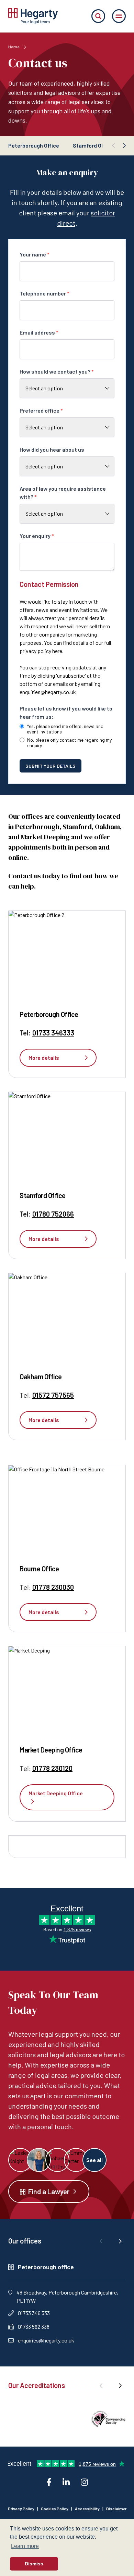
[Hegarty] (33, 16)
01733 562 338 (34, 2327)
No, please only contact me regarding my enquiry (69, 743)
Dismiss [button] (34, 2564)
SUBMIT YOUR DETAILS (51, 766)
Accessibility (87, 2509)
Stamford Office (93, 145)
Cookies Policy (55, 2509)
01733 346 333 (34, 2313)
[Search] (98, 16)
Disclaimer (116, 2509)
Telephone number (44, 293)
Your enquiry (37, 536)
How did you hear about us (52, 449)
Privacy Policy (21, 2509)
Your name (35, 254)
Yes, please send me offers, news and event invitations (65, 729)
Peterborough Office (34, 145)
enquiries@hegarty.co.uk (48, 692)
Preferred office (41, 410)
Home (14, 47)
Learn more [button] (25, 2546)
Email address (39, 332)
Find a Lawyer (49, 2191)
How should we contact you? (57, 371)
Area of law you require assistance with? (63, 493)
